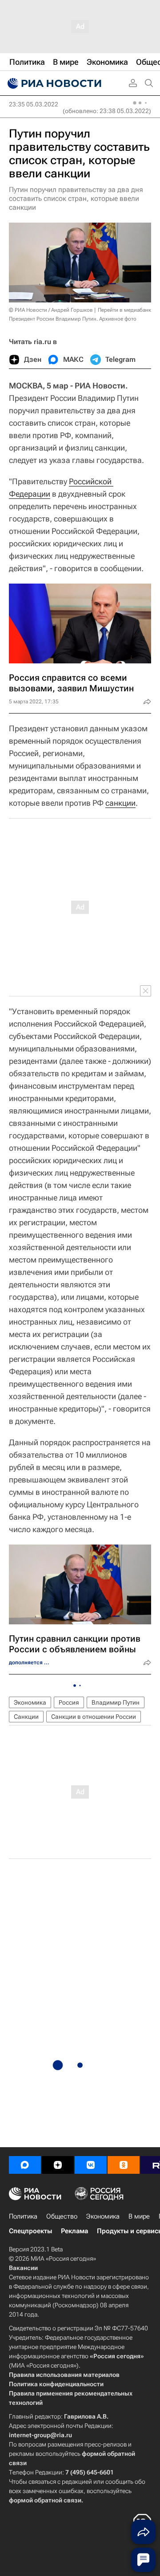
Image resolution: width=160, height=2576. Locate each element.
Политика (23, 2216)
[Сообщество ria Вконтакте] (91, 2165)
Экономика (30, 1702)
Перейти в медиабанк (124, 310)
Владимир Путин (116, 1702)
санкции (120, 803)
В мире (139, 2216)
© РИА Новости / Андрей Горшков (51, 310)
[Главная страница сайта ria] (53, 83)
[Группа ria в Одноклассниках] (124, 2165)
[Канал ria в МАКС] (25, 2165)
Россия (69, 1702)
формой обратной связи (45, 2500)
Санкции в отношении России (94, 1717)
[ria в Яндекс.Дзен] (58, 2165)
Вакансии (23, 2268)
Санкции (26, 1717)
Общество (62, 2216)
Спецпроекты (30, 2231)
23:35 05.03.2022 (34, 104)
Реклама (74, 2231)
